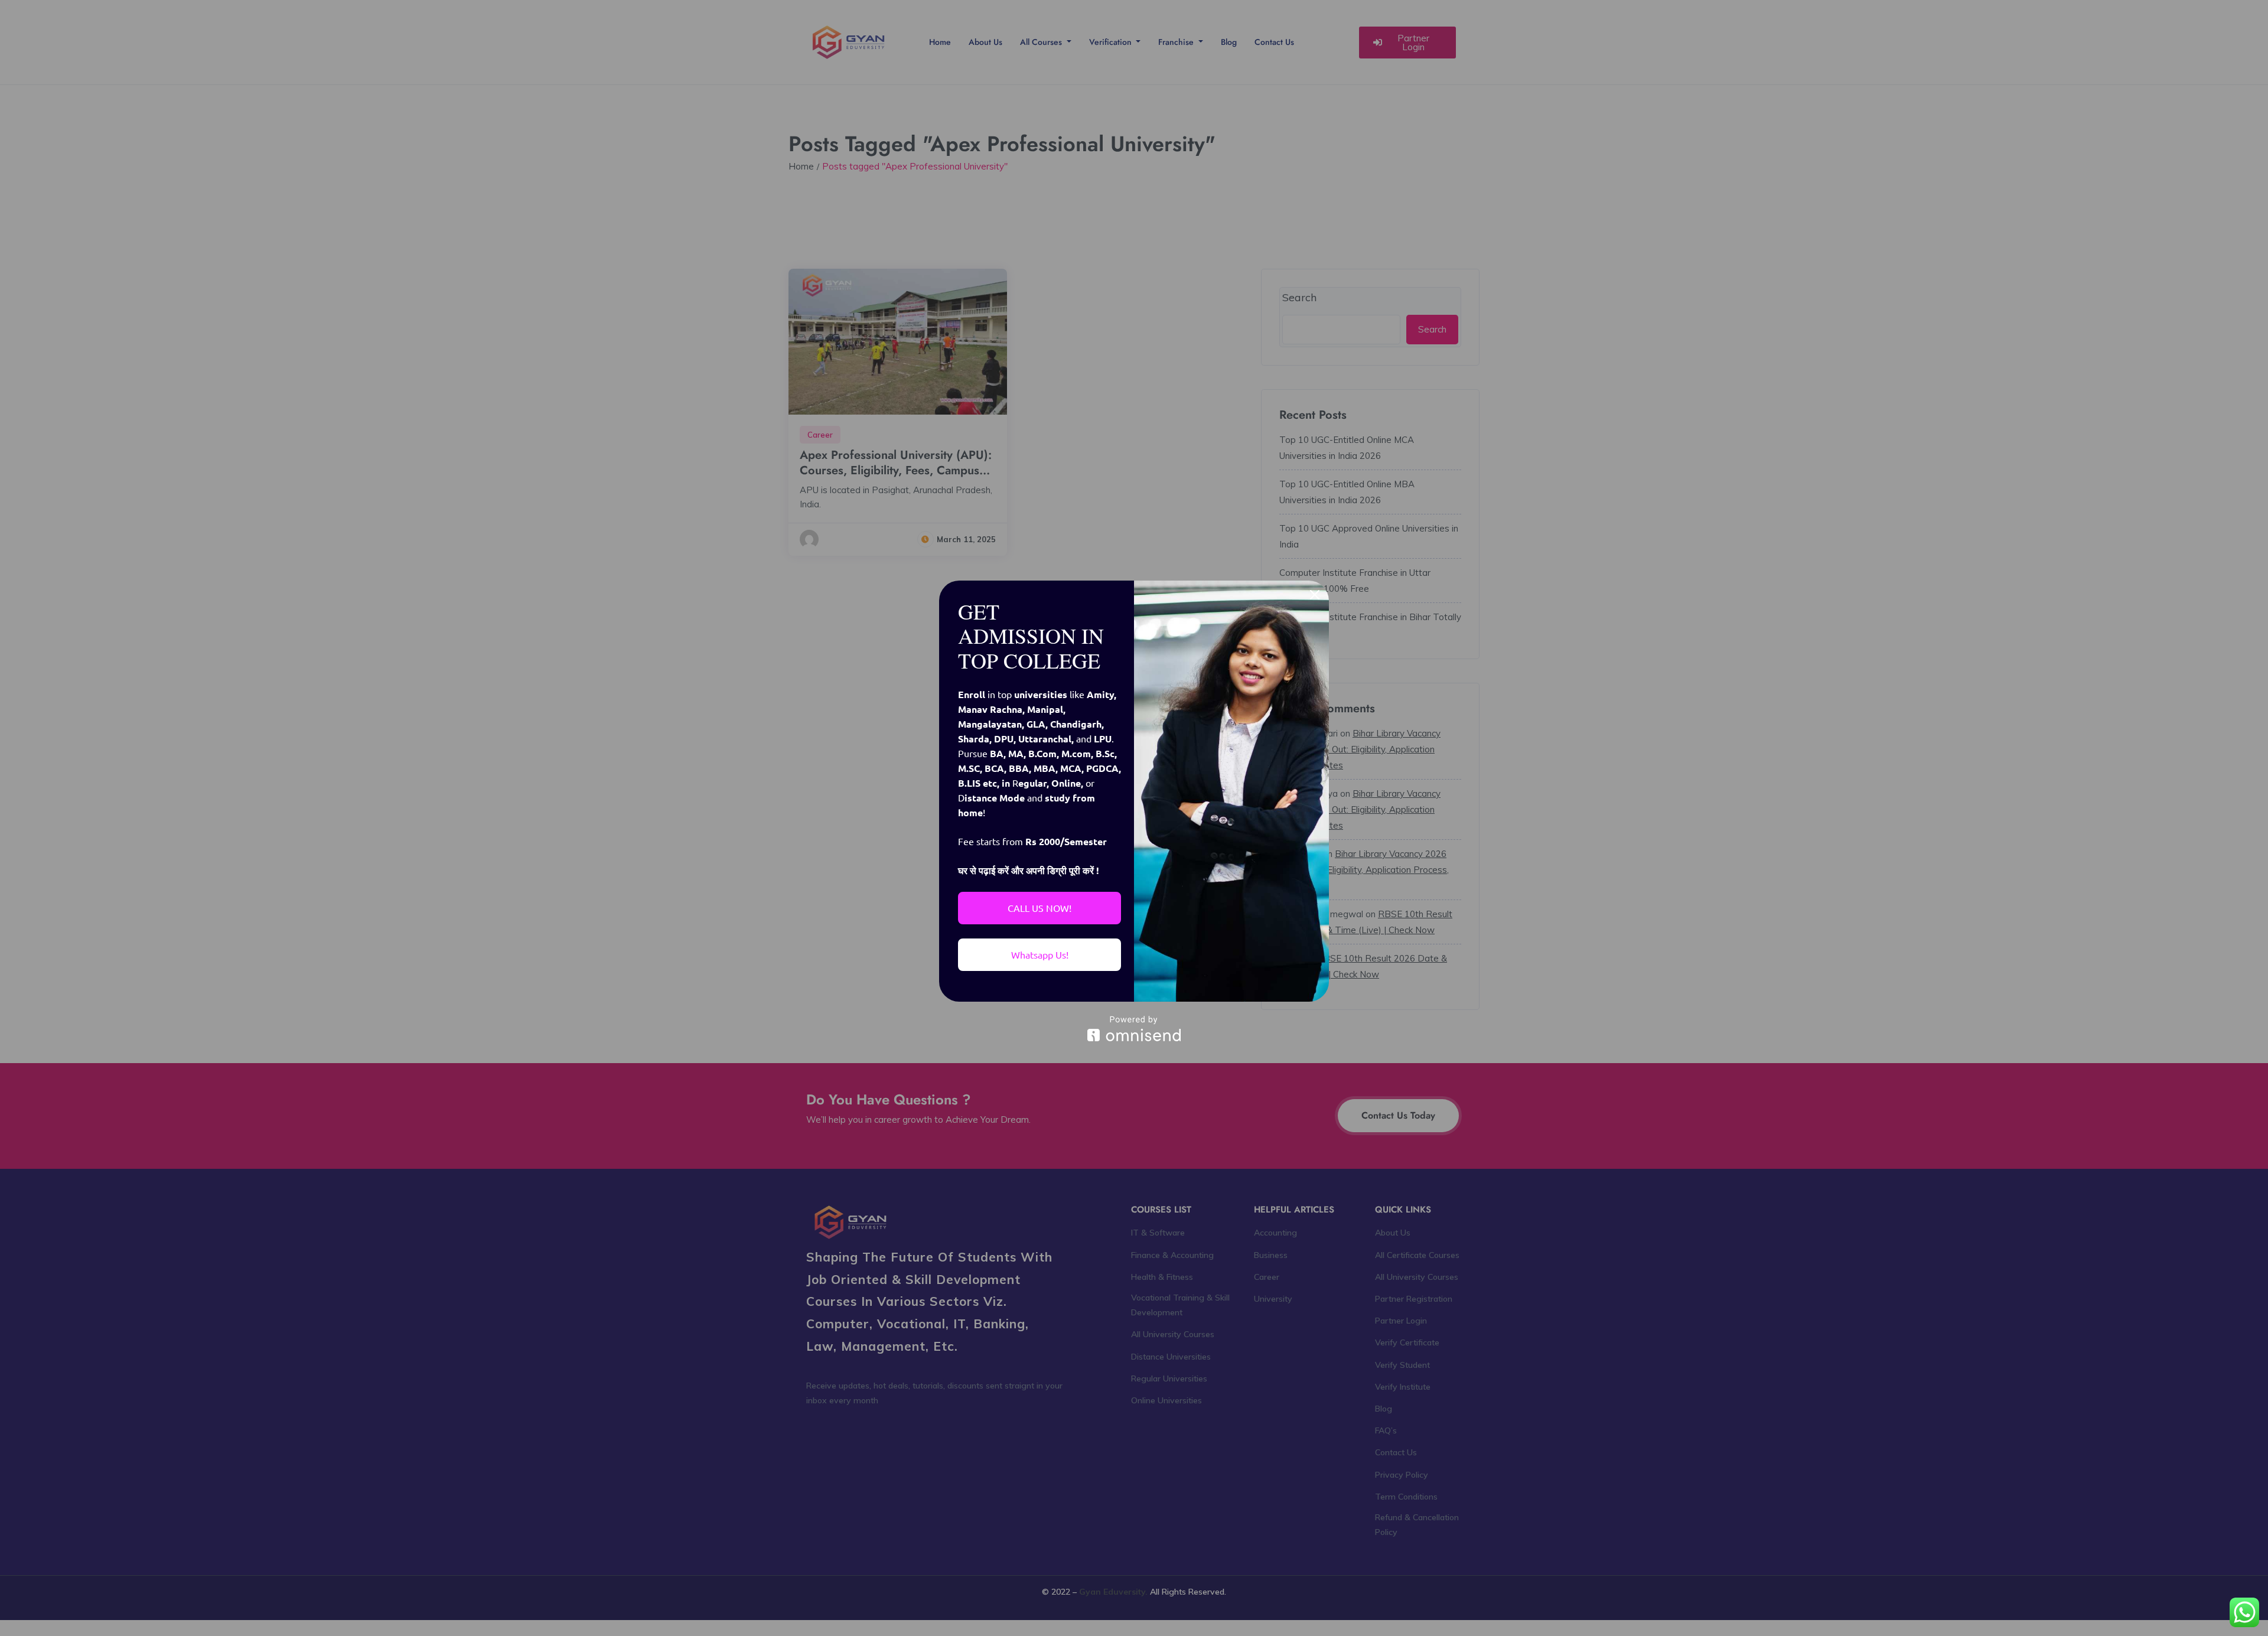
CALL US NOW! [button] (1039, 908)
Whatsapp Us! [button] (1040, 954)
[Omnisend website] (1134, 1029)
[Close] (1315, 595)
